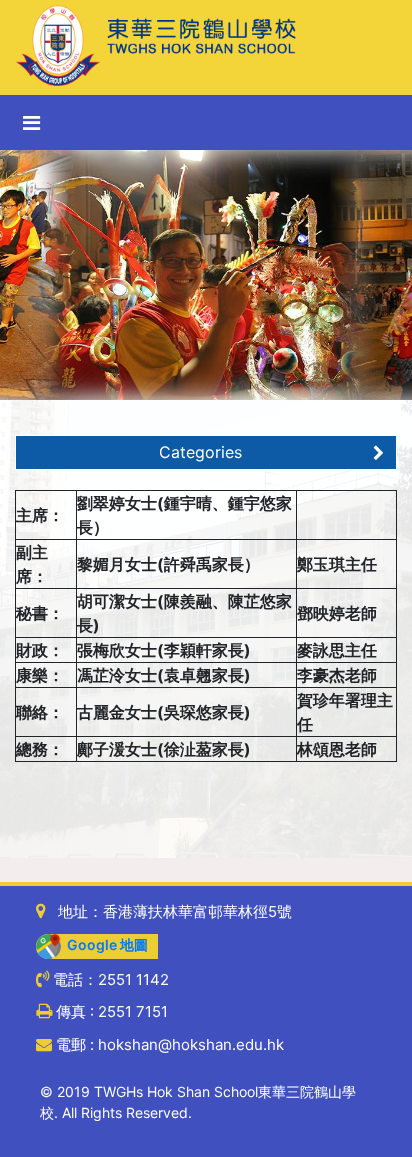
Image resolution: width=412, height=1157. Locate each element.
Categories (200, 452)
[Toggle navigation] (31, 123)
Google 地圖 (104, 944)
